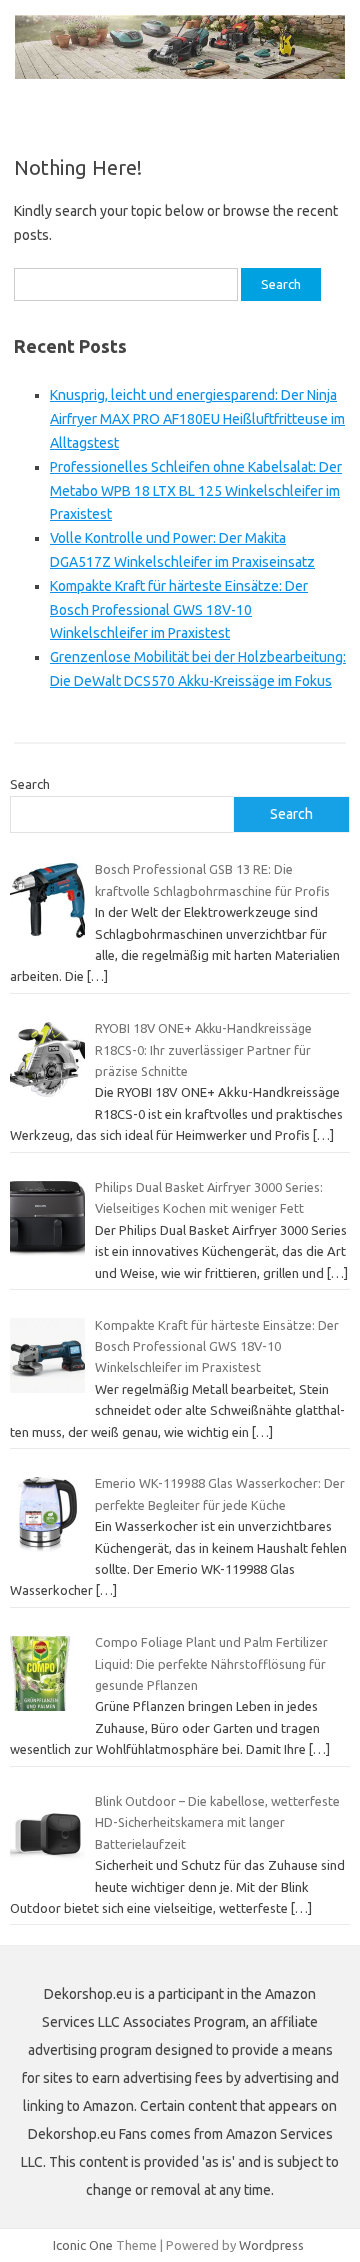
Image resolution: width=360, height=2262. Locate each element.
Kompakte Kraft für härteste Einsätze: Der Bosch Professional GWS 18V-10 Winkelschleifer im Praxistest (179, 610)
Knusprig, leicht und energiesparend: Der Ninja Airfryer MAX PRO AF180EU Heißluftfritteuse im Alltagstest (197, 419)
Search (30, 784)
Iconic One (83, 2245)
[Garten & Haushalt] (180, 74)
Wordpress (271, 2245)
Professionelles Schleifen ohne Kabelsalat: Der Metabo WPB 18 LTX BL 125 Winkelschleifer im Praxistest (196, 491)
